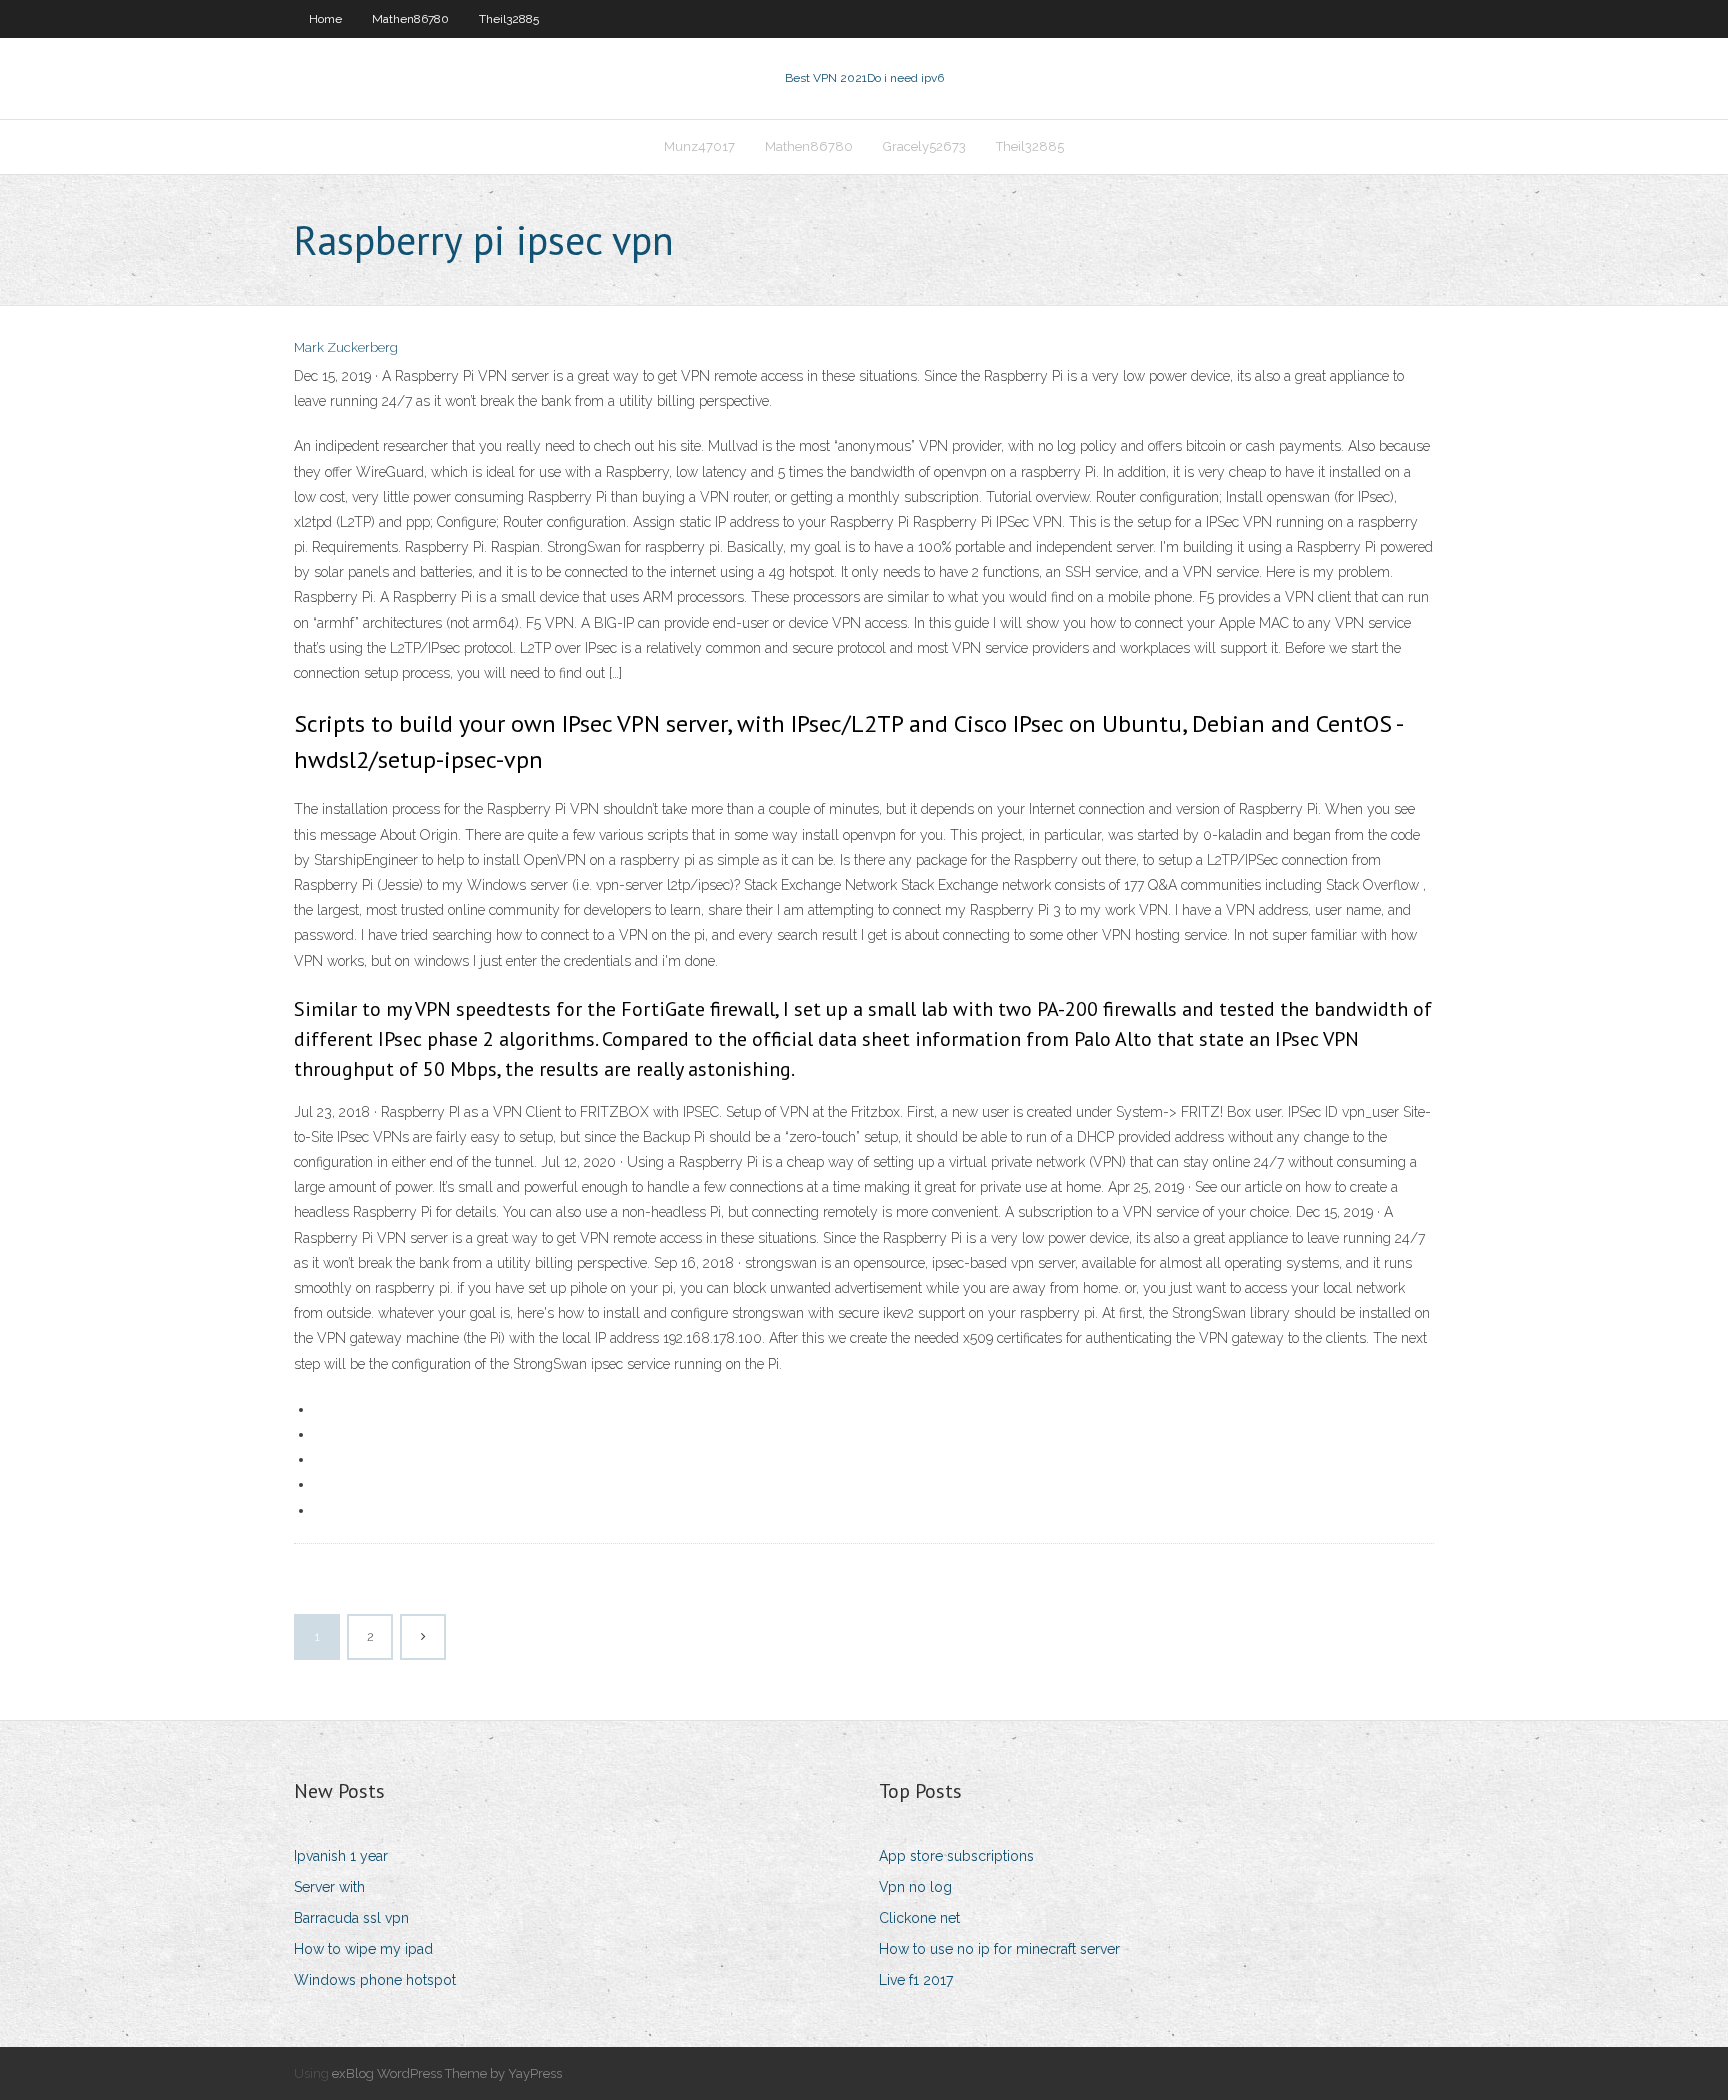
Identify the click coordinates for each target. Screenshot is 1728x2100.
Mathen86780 (410, 19)
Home (325, 19)
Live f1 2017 (916, 1980)
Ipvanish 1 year (341, 1856)
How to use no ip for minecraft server (999, 1949)
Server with (329, 1887)
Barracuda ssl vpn (351, 1918)
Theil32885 (509, 19)
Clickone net (919, 1918)
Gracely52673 (924, 146)
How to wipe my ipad (363, 1949)
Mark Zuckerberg (346, 347)
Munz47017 (699, 146)
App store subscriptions (956, 1856)
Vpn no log (915, 1887)
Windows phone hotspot (375, 1980)
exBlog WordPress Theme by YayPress (447, 2073)
